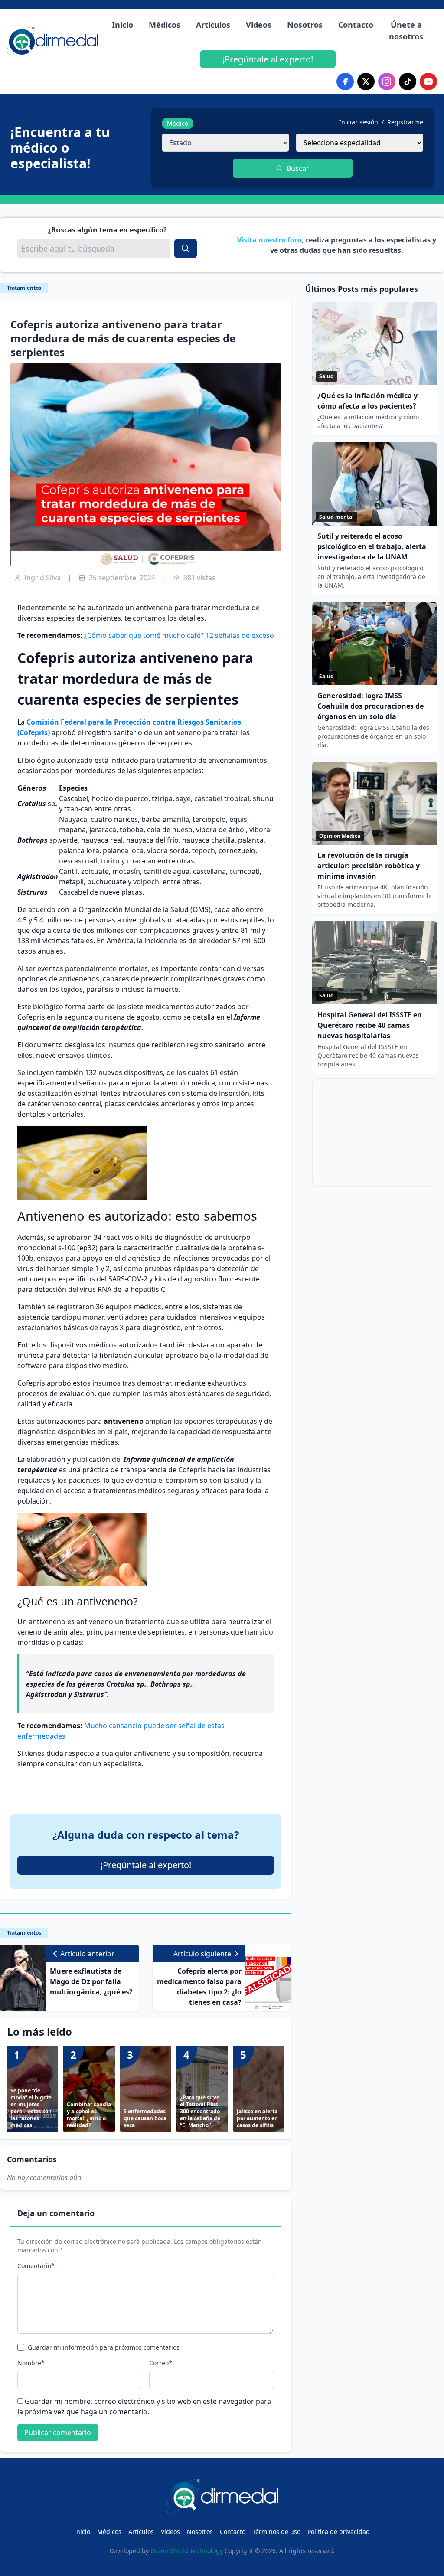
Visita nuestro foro (269, 240)
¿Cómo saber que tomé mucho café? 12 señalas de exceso (179, 635)
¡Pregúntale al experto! (268, 59)
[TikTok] (408, 82)
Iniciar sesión (359, 122)
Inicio (122, 25)
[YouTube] (428, 82)
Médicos (165, 25)
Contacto (356, 25)
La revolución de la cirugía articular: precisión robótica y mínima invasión (369, 866)
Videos (259, 25)
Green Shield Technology (187, 2551)
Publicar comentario (58, 2432)
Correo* (161, 2363)
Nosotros (305, 25)
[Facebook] (345, 82)
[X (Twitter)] (366, 82)
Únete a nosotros (406, 31)
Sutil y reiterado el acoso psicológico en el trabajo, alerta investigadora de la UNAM (372, 546)
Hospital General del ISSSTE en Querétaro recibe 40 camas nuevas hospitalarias (370, 1025)
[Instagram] (387, 82)
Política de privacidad (339, 2532)
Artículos (213, 25)
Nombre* (31, 2363)
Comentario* (36, 2266)
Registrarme (405, 122)
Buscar (298, 168)
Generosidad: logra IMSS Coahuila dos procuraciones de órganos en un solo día (371, 706)
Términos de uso (276, 2532)
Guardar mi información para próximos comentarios (104, 2347)
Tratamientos (24, 288)
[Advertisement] (375, 1132)
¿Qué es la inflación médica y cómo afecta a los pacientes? (367, 401)
